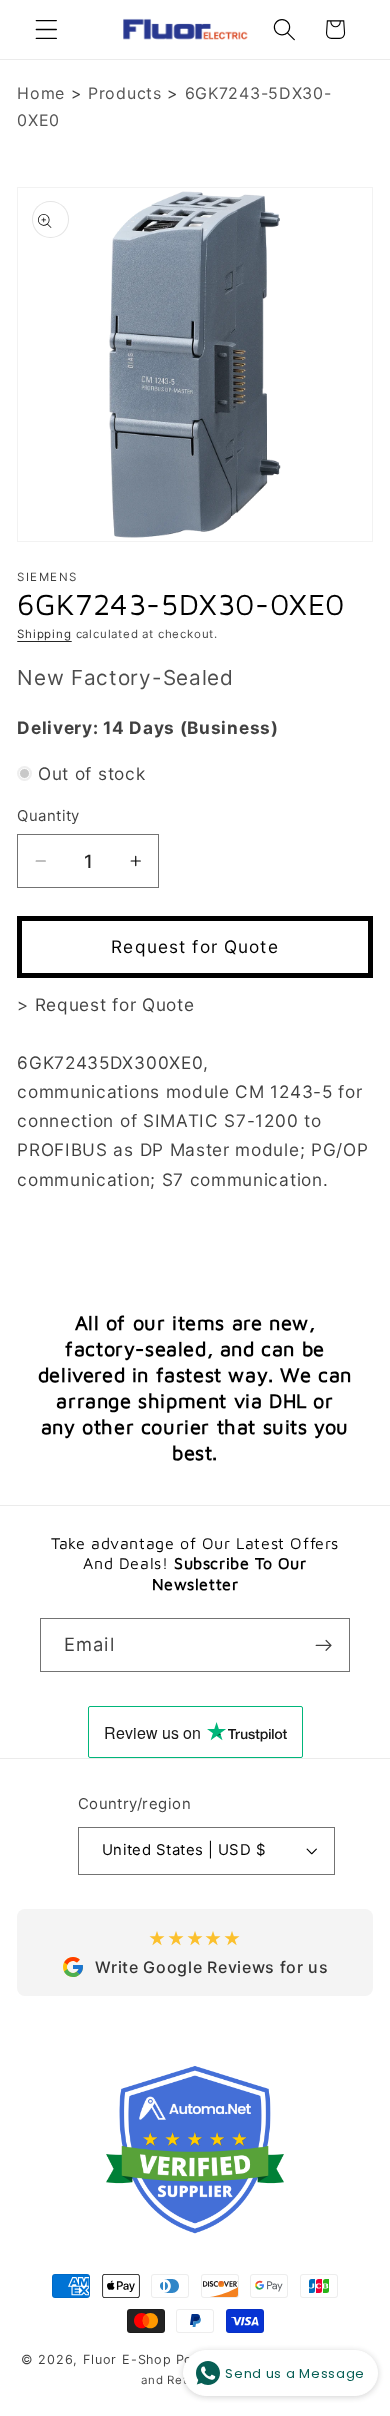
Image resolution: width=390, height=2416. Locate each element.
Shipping (44, 634)
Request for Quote (195, 946)
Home (41, 93)
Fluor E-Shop (127, 2359)
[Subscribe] (323, 1645)
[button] (46, 29)
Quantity (48, 816)
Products (125, 93)
